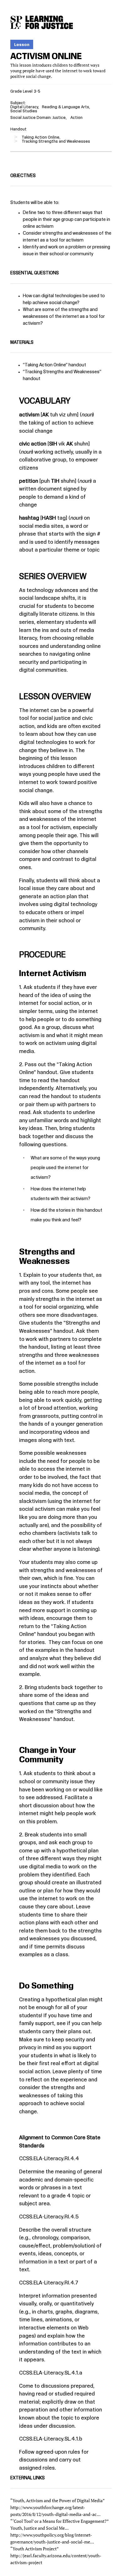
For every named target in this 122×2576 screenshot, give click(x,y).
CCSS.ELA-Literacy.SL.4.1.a (51, 2373)
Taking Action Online (45, 365)
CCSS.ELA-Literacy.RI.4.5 (49, 2217)
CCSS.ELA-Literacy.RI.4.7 (49, 2283)
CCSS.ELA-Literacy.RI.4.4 (49, 2159)
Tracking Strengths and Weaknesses (62, 372)
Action (76, 118)
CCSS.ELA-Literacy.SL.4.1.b (51, 2439)
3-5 (37, 91)
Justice (59, 118)
